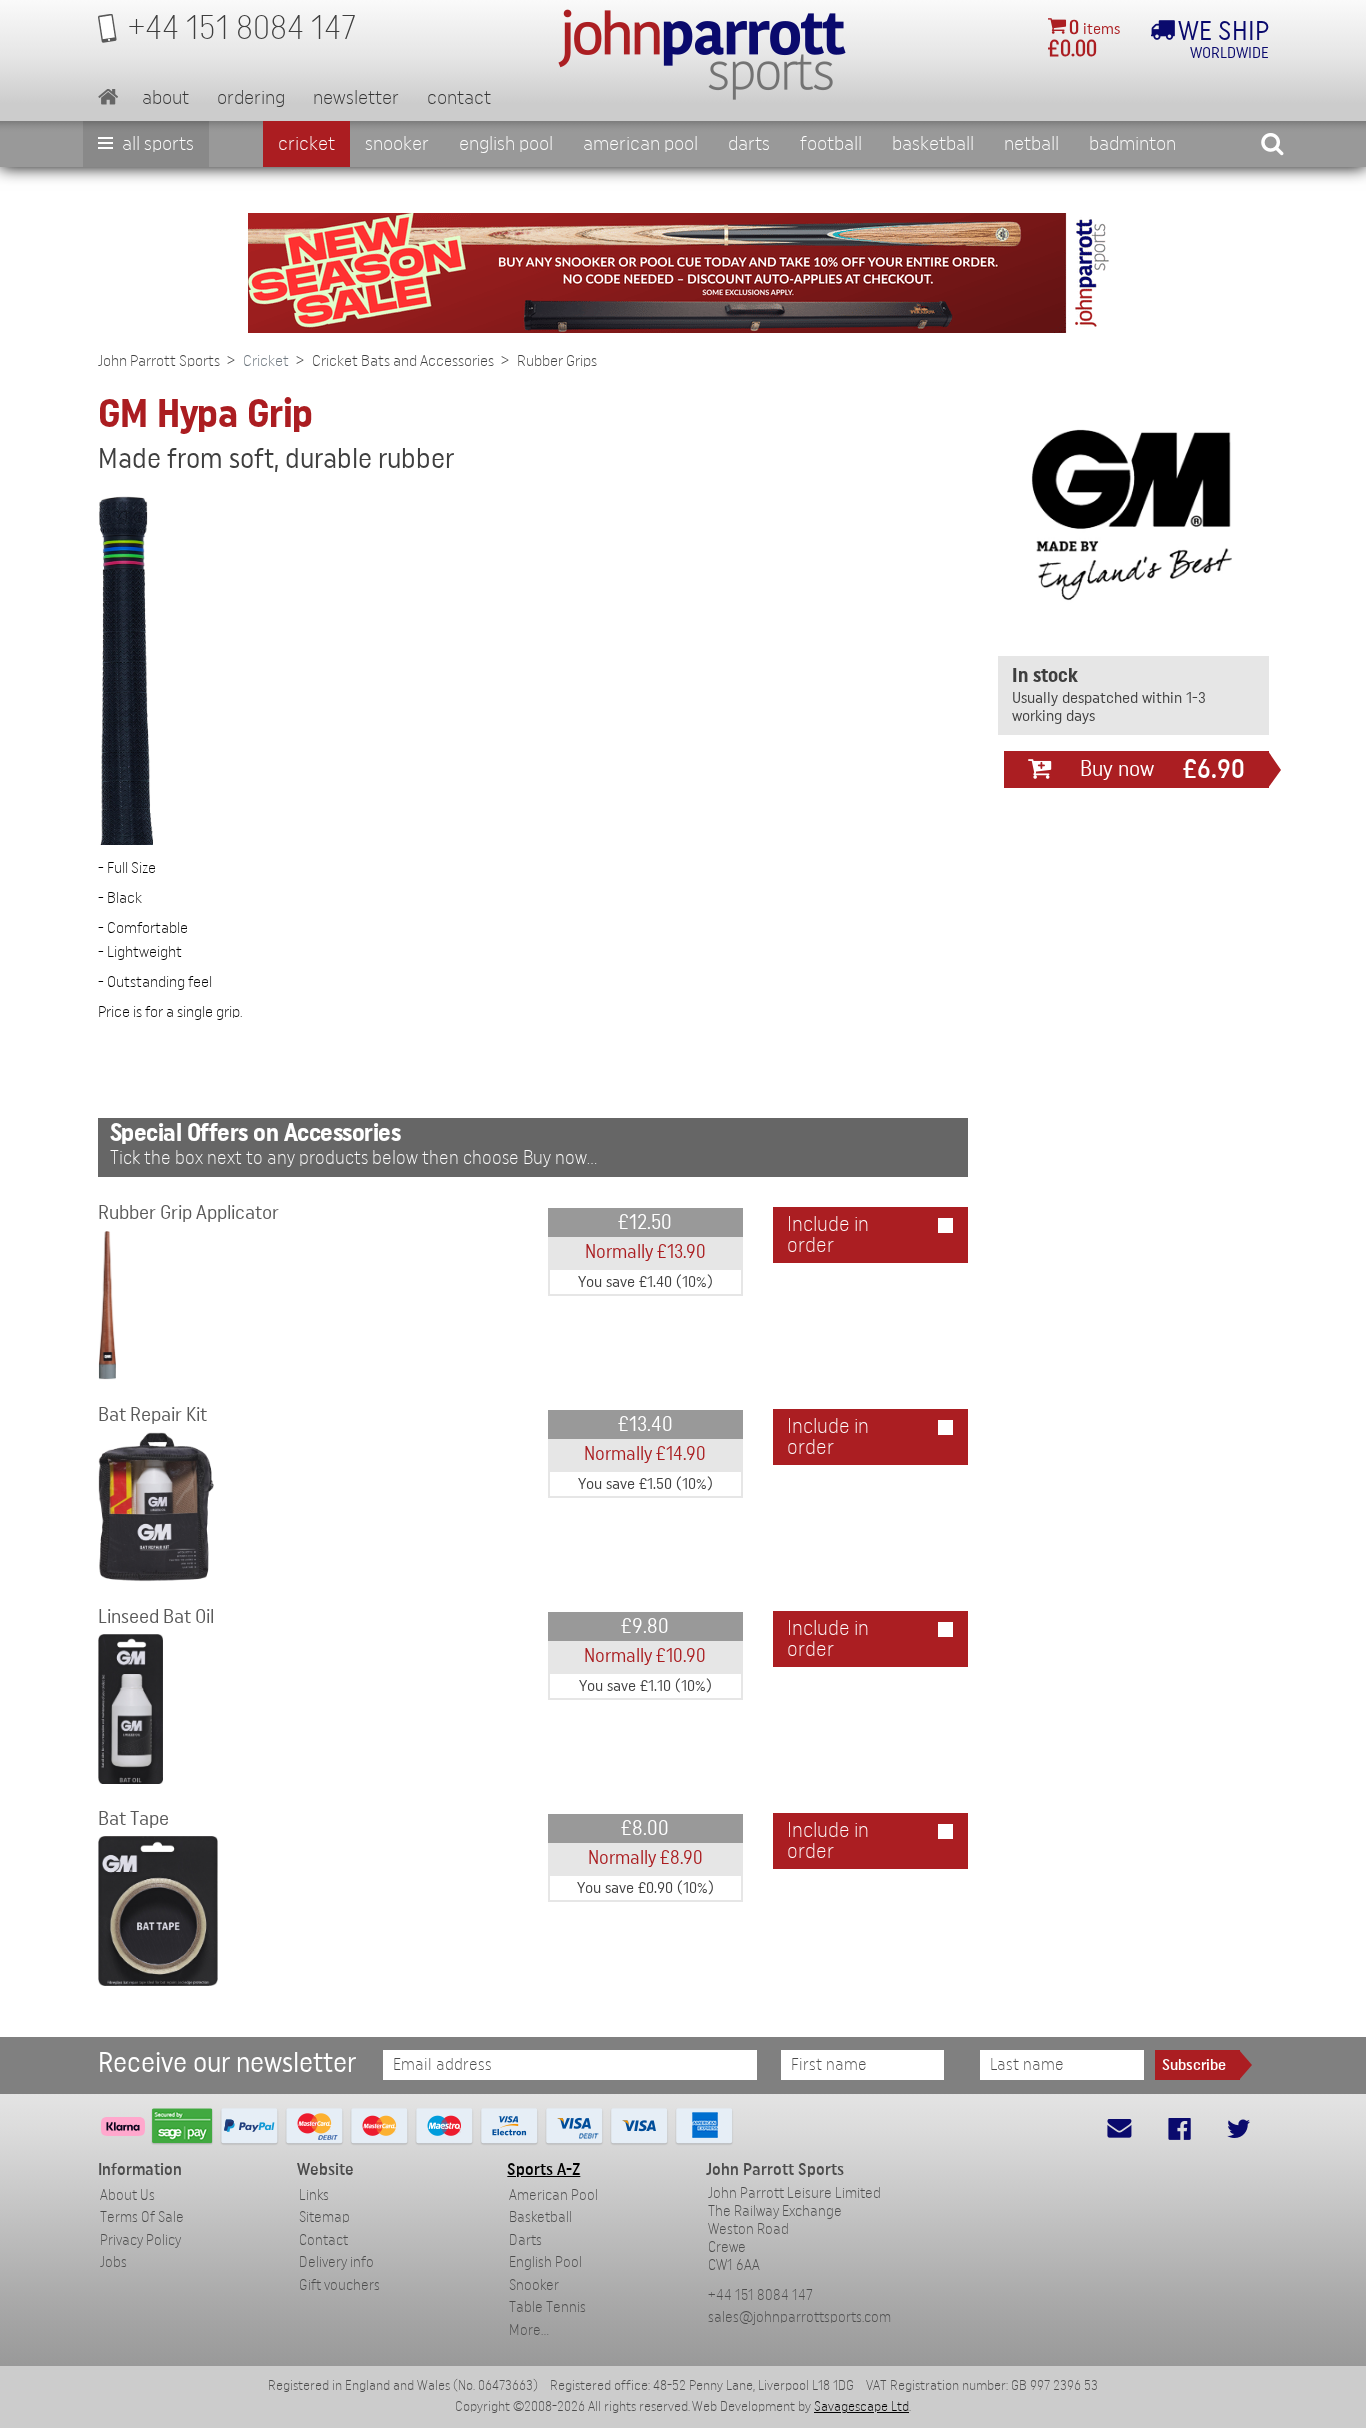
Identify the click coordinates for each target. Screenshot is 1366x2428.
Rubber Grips (557, 361)
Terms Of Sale (142, 2217)
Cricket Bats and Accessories (403, 361)
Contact (459, 98)
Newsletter (356, 98)
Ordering (251, 98)
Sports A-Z (543, 2169)
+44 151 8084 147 (760, 2295)
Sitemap (324, 2217)
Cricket (306, 144)
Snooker (397, 144)
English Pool (545, 2262)
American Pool (640, 144)
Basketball (933, 144)
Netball (1031, 144)
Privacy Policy (140, 2240)
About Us (127, 2195)
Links (314, 2195)
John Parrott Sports (159, 361)
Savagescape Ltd (861, 2407)
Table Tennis (547, 2307)
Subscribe (1194, 2065)
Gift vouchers (339, 2285)
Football (831, 144)
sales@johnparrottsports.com (799, 2317)
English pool (506, 144)
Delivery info (336, 2262)
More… (529, 2330)
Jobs (113, 2262)
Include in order (828, 1235)
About (165, 98)
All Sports (156, 144)
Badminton (1132, 144)
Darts (749, 144)
